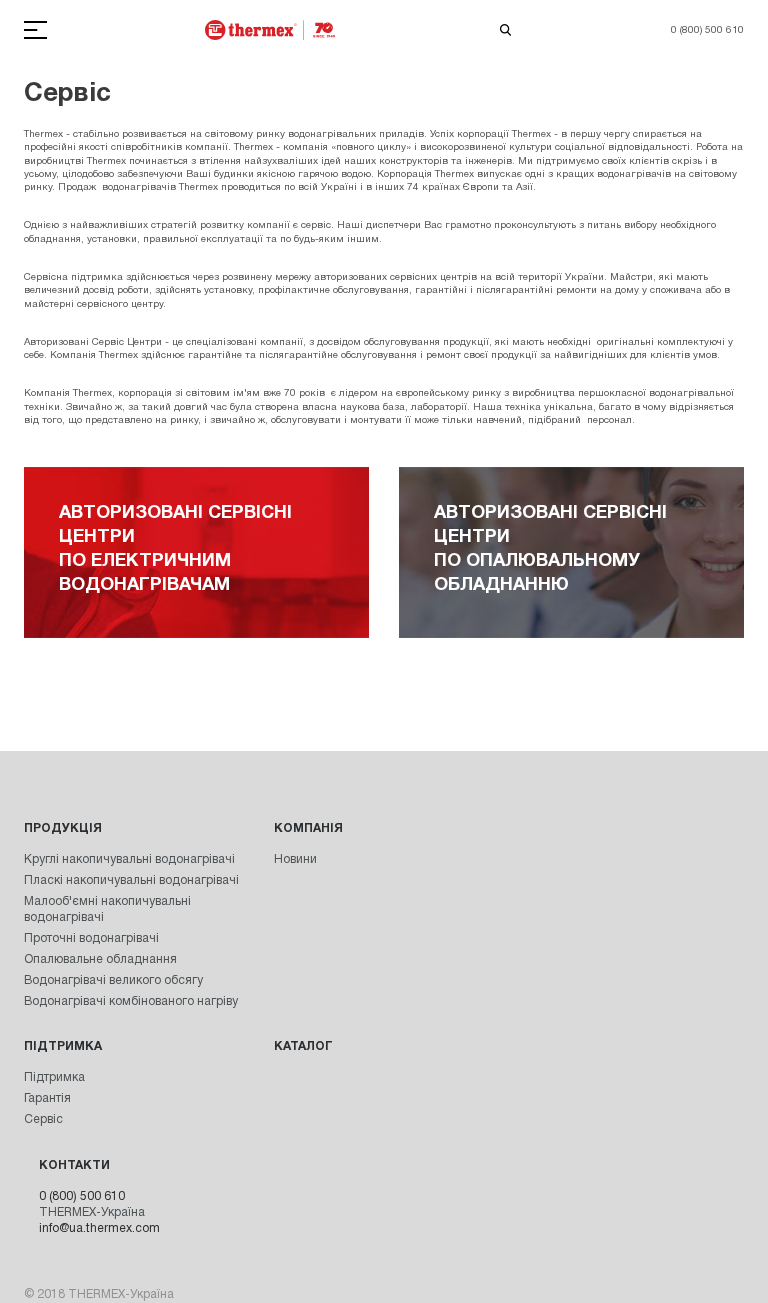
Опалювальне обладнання (100, 959)
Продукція (63, 828)
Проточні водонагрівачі (91, 938)
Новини (295, 859)
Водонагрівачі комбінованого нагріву (131, 1001)
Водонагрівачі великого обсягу (113, 980)
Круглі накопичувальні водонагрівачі (129, 859)
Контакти (74, 1165)
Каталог (303, 1046)
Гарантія (47, 1098)
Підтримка (63, 1046)
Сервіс (43, 1119)
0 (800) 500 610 (82, 1196)
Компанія (308, 828)
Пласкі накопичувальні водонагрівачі (131, 880)
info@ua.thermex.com (99, 1228)
